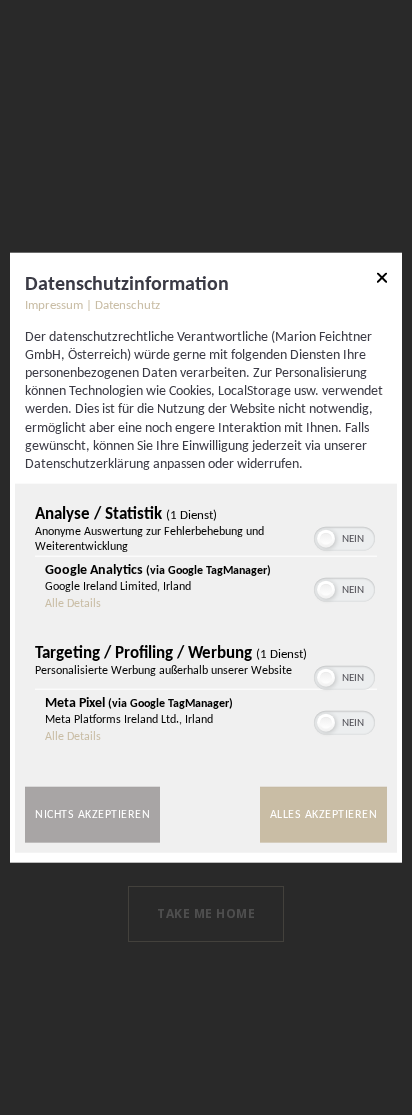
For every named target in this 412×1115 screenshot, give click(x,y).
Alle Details (73, 604)
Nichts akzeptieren (92, 815)
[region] (206, 630)
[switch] (344, 537)
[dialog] (206, 557)
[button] (326, 539)
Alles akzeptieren (324, 815)
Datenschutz (127, 305)
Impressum (54, 305)
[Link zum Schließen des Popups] (382, 280)
